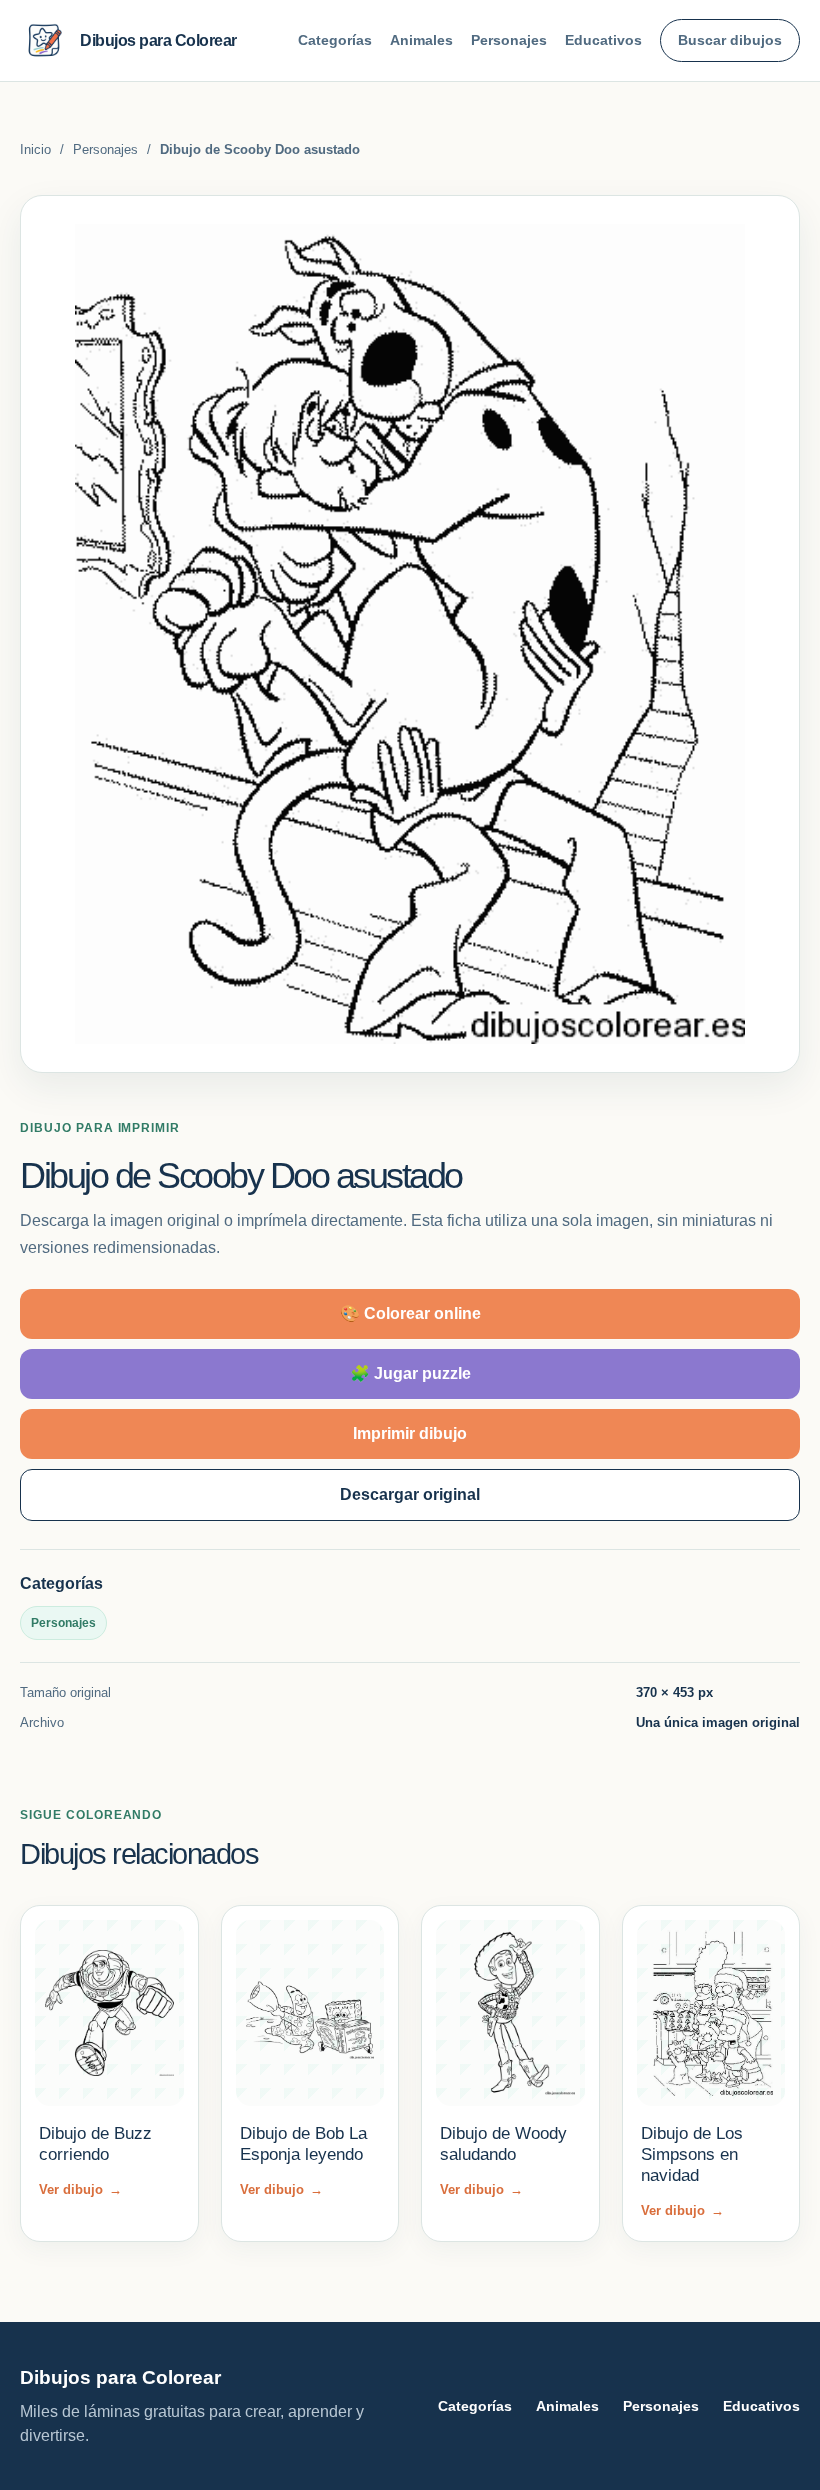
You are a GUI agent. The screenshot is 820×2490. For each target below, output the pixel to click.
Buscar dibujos (730, 40)
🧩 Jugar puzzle (410, 1373)
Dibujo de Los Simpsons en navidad (692, 2155)
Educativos (603, 40)
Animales (421, 40)
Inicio (35, 149)
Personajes (509, 40)
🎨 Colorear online (410, 1313)
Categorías (335, 40)
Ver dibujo (80, 2189)
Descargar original (410, 1494)
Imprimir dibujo (410, 1433)
